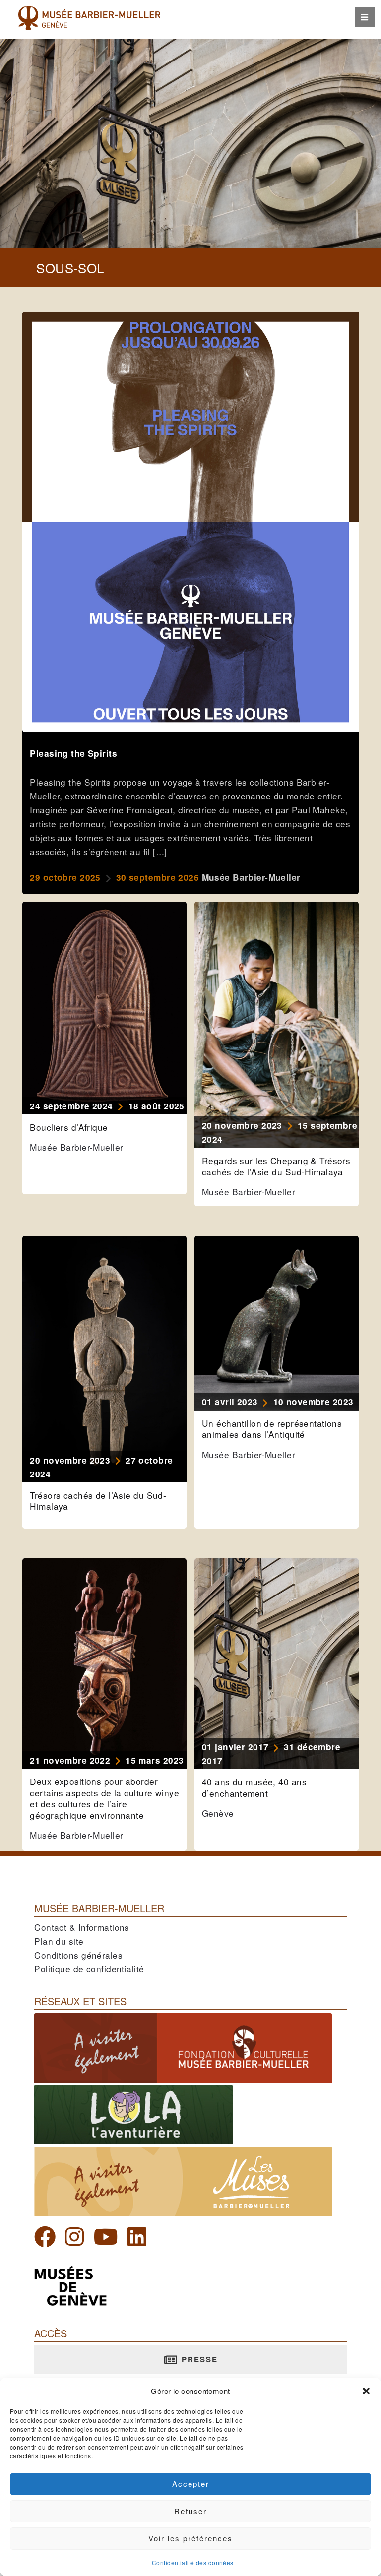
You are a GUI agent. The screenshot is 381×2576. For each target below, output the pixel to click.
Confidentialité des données (193, 2562)
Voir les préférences (190, 2538)
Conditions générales (78, 1955)
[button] (366, 2391)
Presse (198, 2359)
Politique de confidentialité (89, 1969)
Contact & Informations (82, 1927)
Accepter (191, 2484)
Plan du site (59, 1941)
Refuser (190, 2511)
